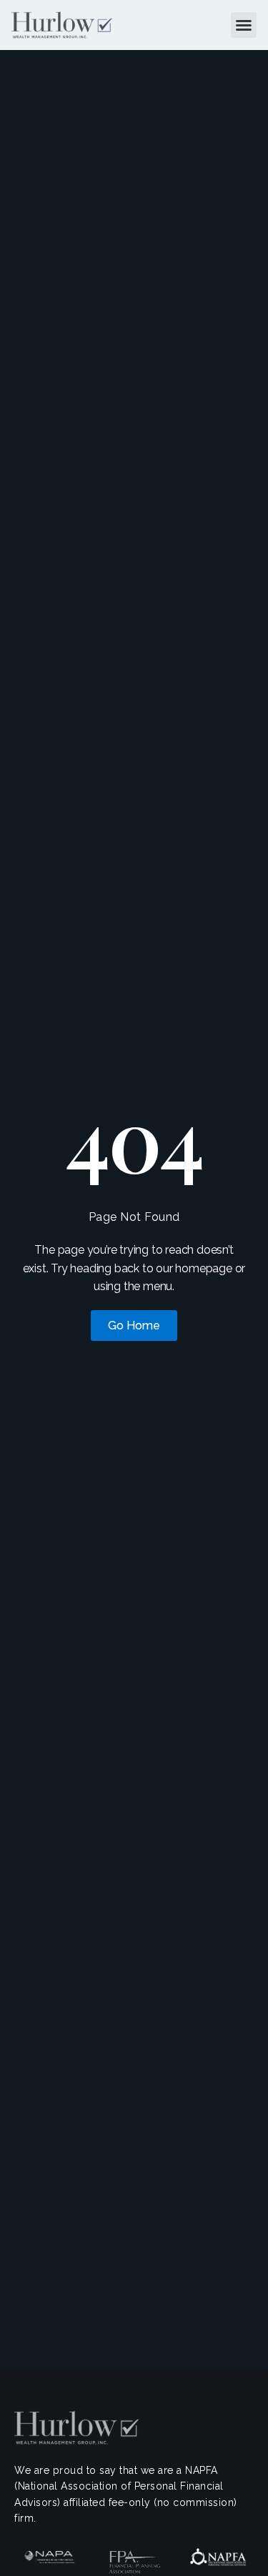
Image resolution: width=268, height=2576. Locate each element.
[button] (244, 25)
